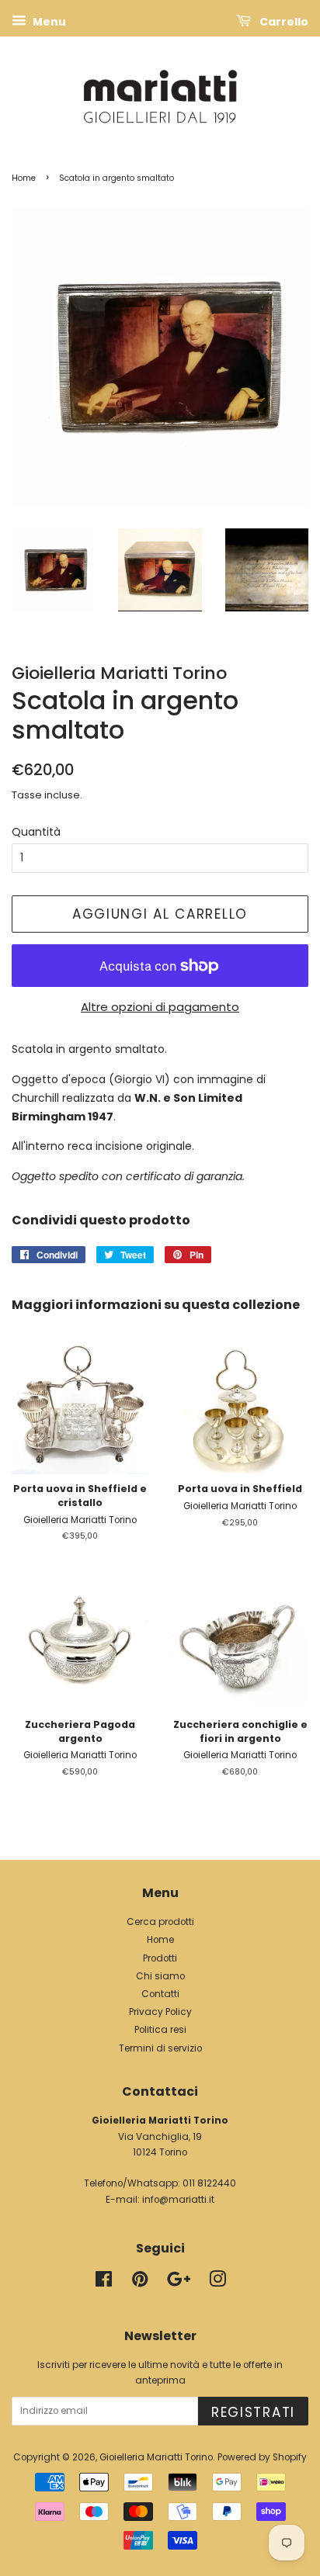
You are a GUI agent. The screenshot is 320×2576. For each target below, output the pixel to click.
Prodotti (160, 1958)
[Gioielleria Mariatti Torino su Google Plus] (179, 2283)
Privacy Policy (160, 2012)
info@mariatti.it (178, 2200)
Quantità (36, 832)
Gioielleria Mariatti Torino (156, 2457)
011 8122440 (209, 2183)
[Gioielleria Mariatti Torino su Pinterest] (140, 2283)
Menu (48, 22)
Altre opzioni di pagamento (160, 1007)
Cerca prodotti (160, 1922)
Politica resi (160, 2030)
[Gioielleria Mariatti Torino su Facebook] (104, 2283)
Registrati (253, 2412)
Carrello (283, 22)
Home (24, 178)
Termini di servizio (160, 2048)
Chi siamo (160, 1976)
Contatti (160, 1994)
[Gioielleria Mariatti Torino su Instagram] (217, 2283)
